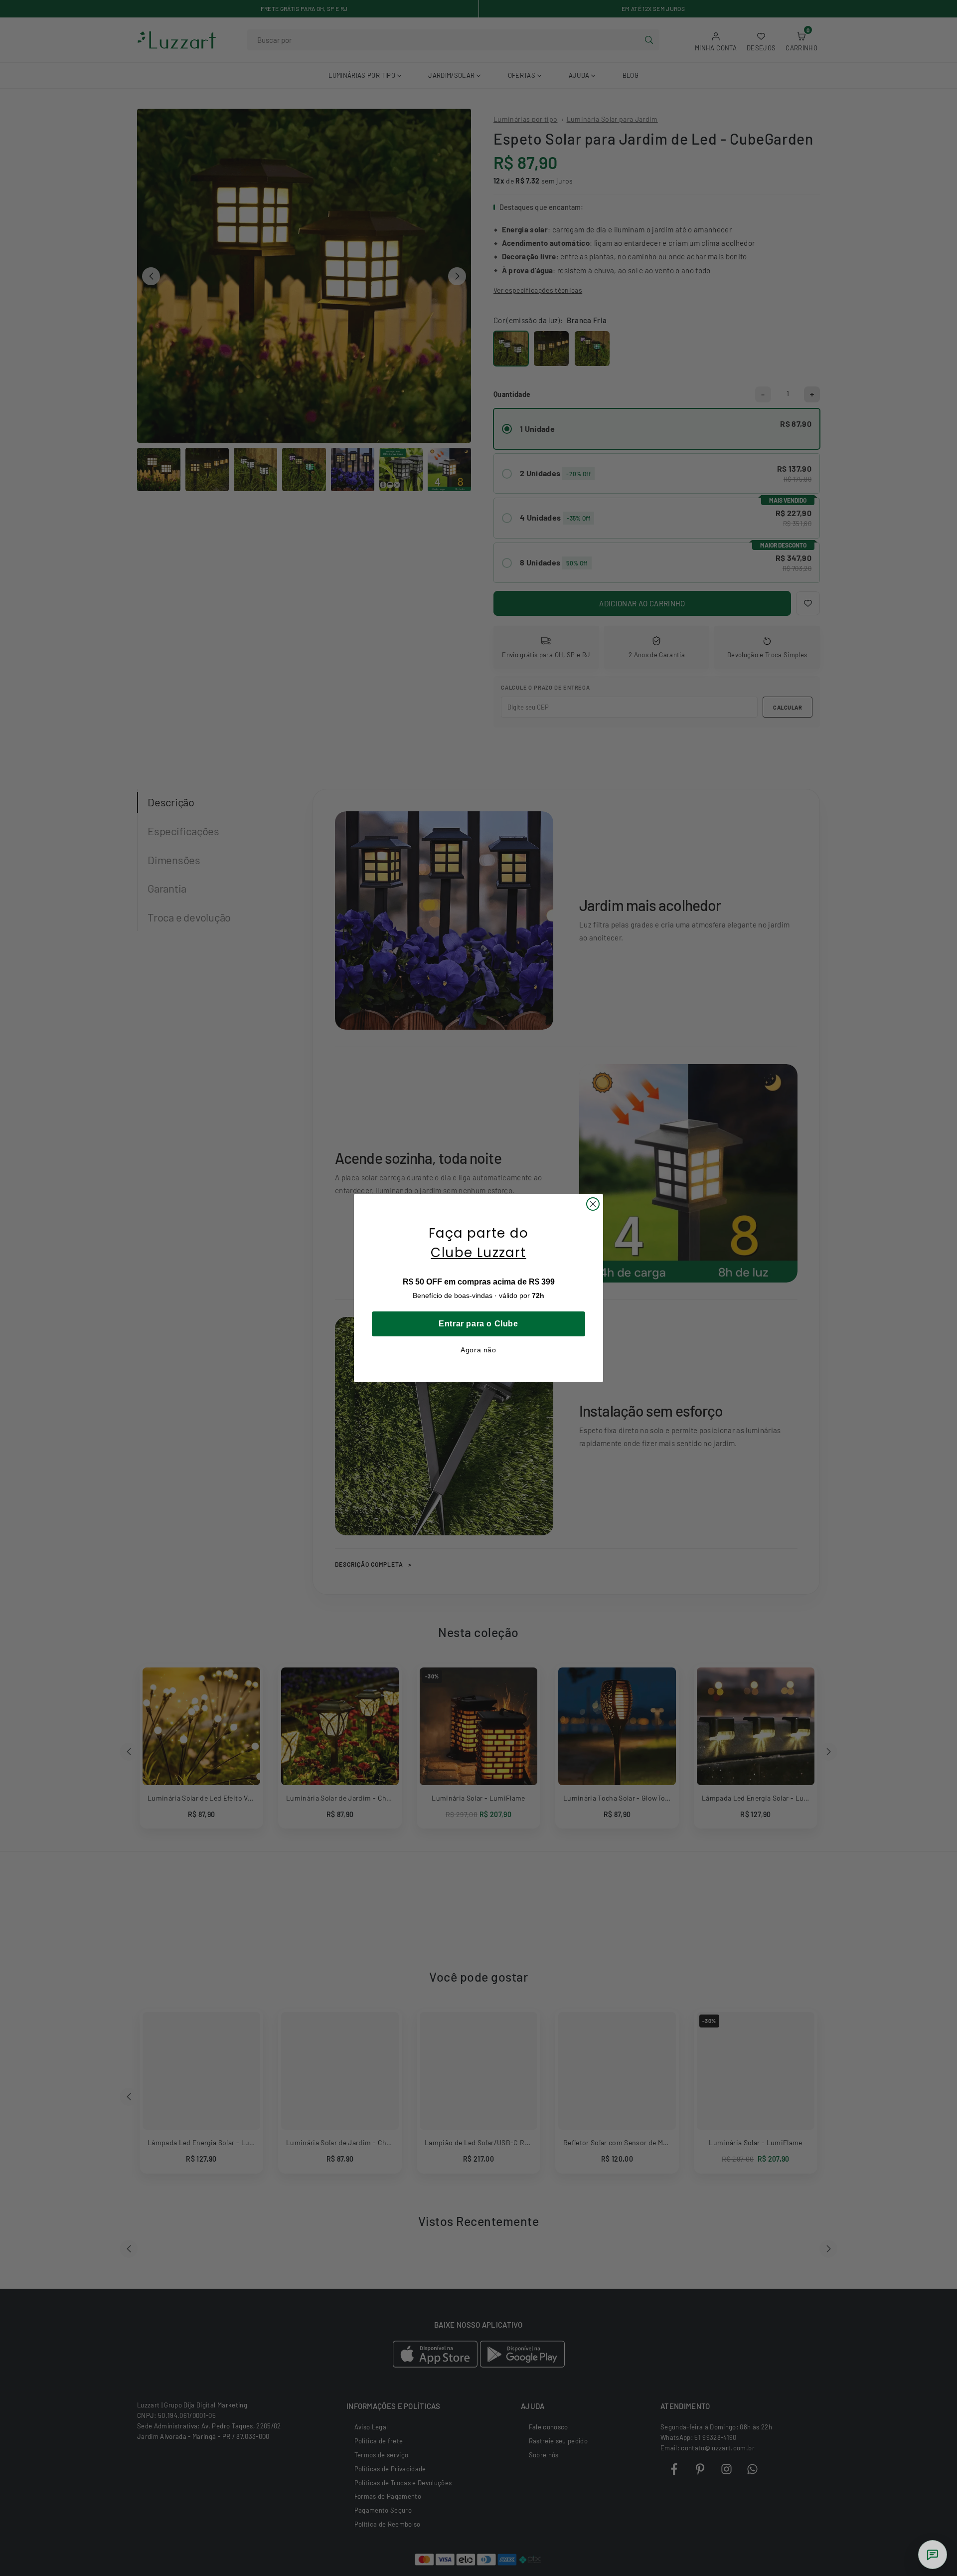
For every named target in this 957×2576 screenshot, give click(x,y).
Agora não (478, 1350)
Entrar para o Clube (478, 1324)
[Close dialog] (593, 1204)
